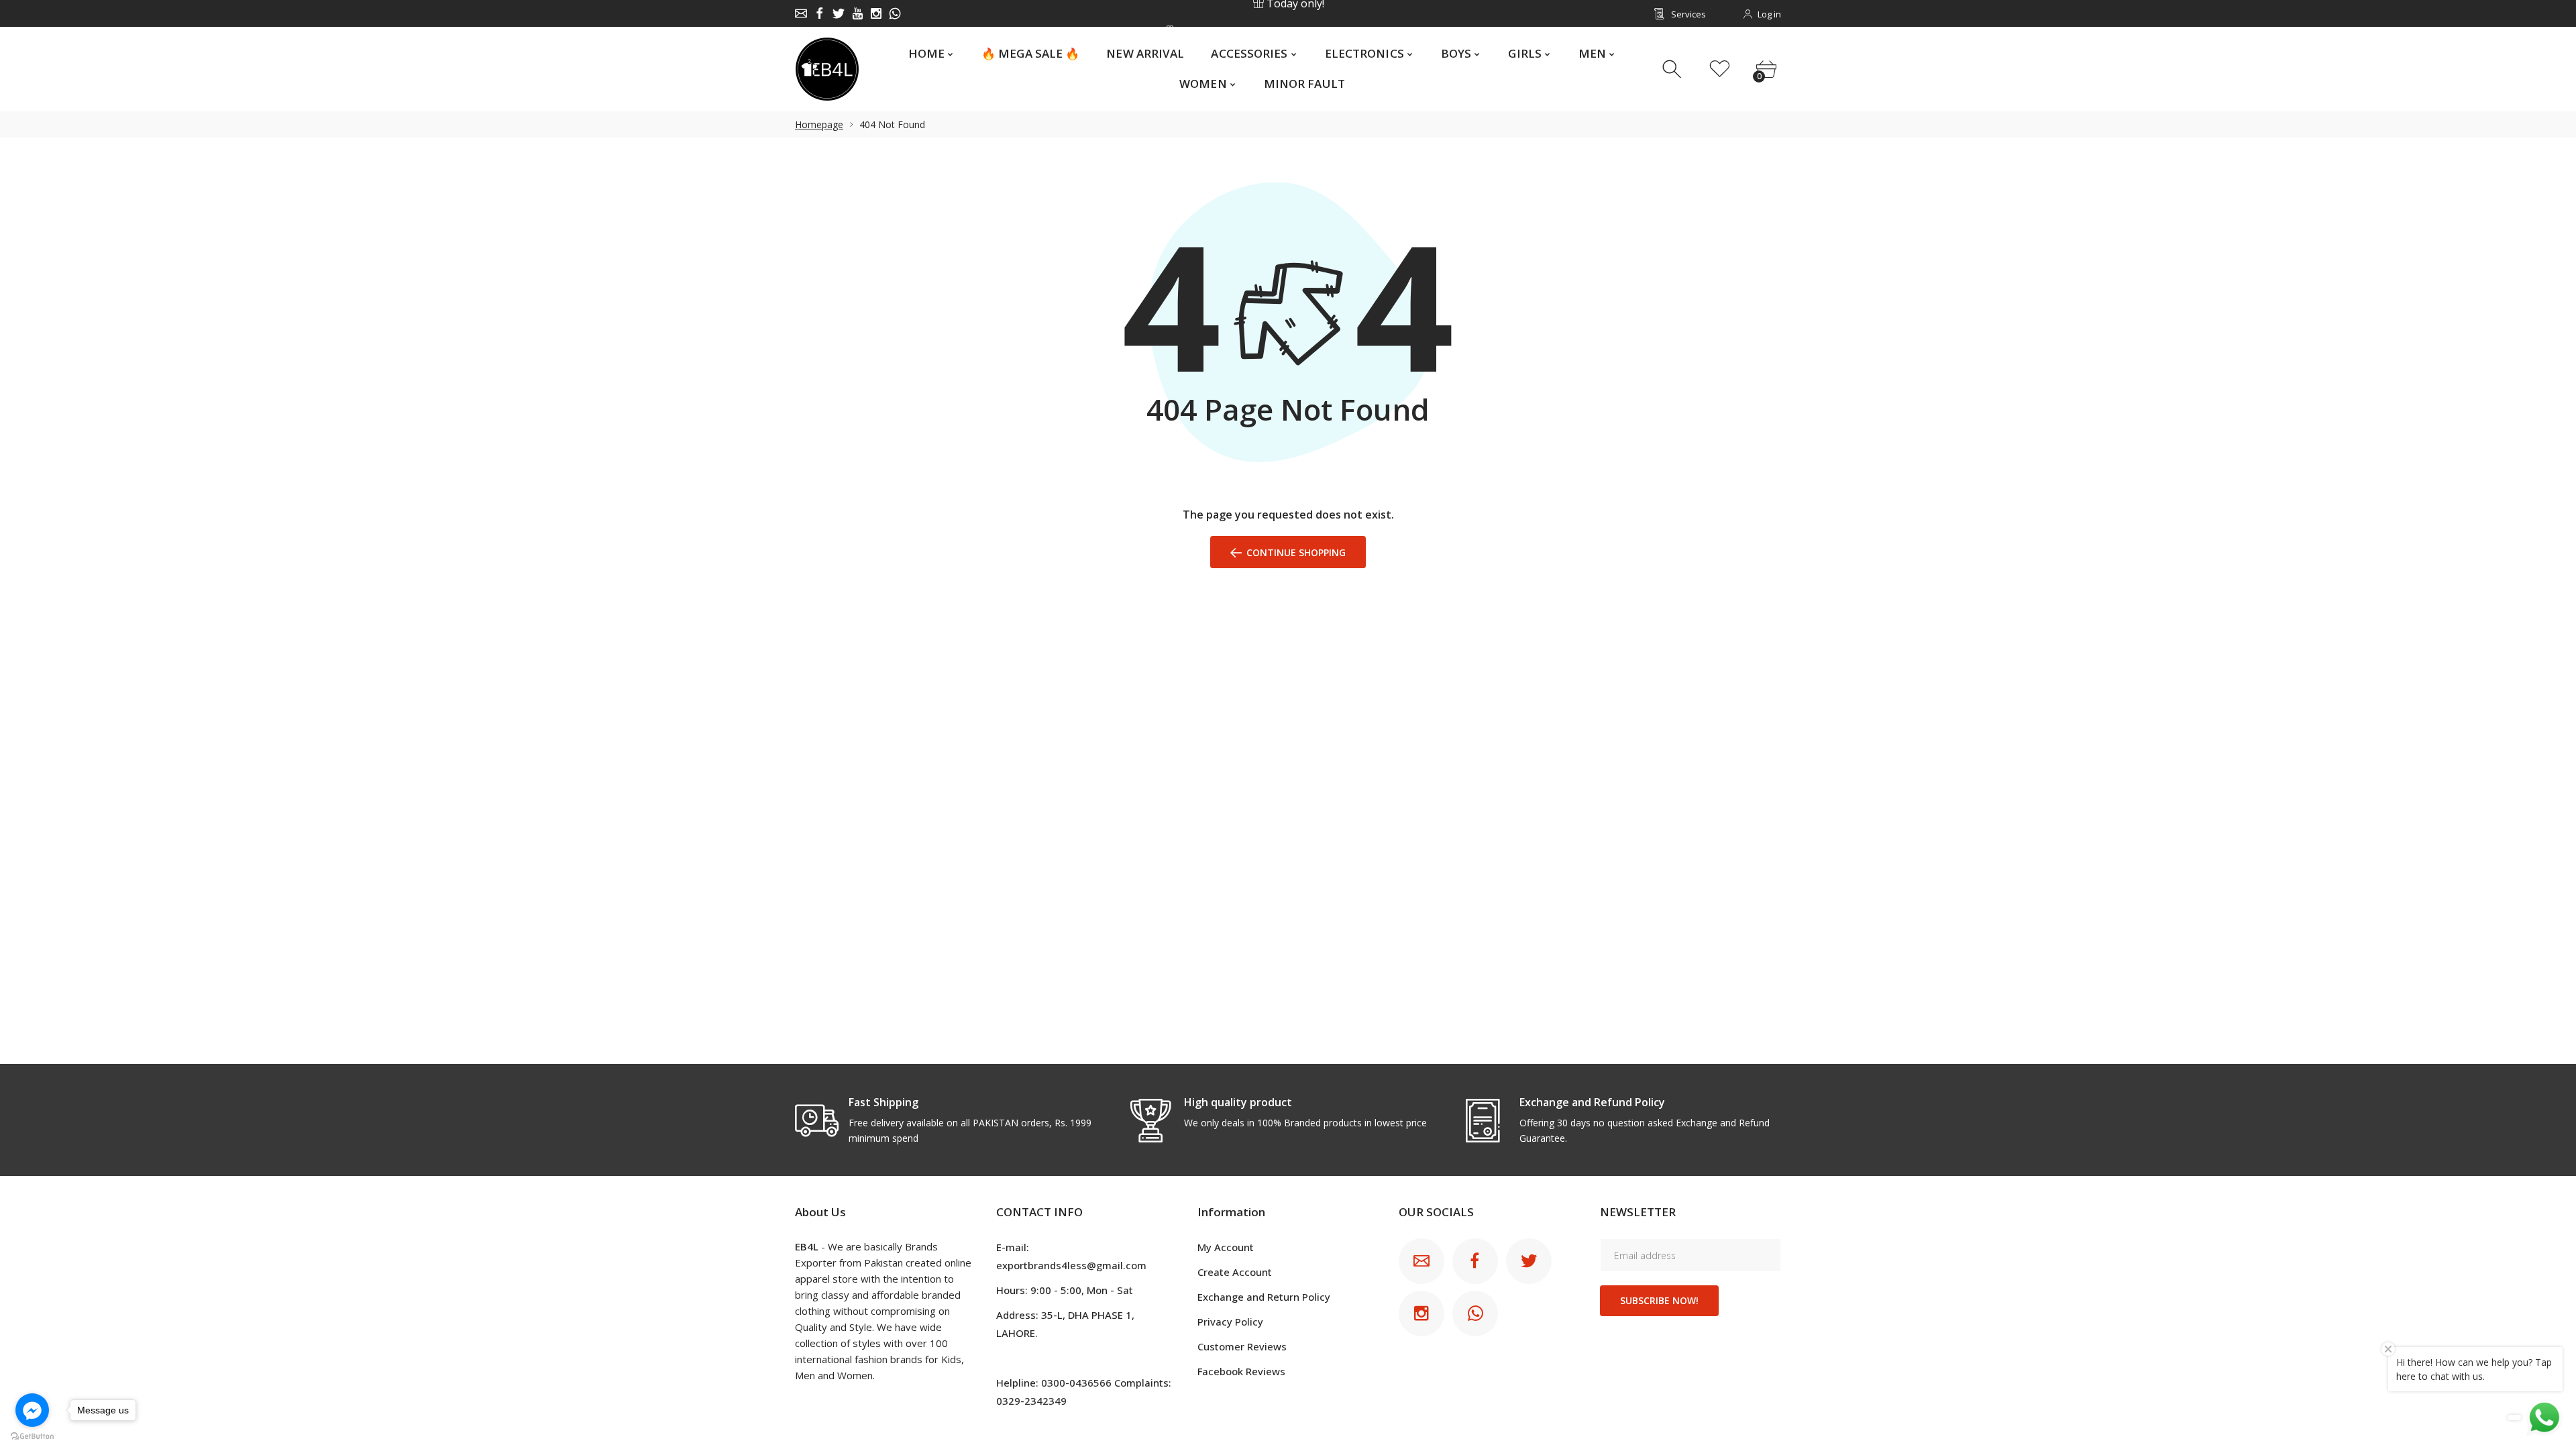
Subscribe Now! (1659, 1300)
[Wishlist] (1720, 69)
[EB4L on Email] (801, 13)
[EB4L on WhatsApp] (895, 13)
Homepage (819, 124)
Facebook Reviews (1241, 1371)
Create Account (1235, 1272)
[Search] (1673, 69)
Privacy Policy (1230, 1322)
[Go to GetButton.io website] (32, 1436)
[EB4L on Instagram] (876, 13)
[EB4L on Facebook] (820, 13)
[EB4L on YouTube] (857, 13)
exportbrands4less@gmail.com (1071, 1265)
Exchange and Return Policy (1264, 1297)
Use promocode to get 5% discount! (1293, 14)
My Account (1226, 1247)
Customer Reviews (1242, 1346)
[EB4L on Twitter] (839, 13)
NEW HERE (1287, 14)
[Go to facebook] (32, 1410)
